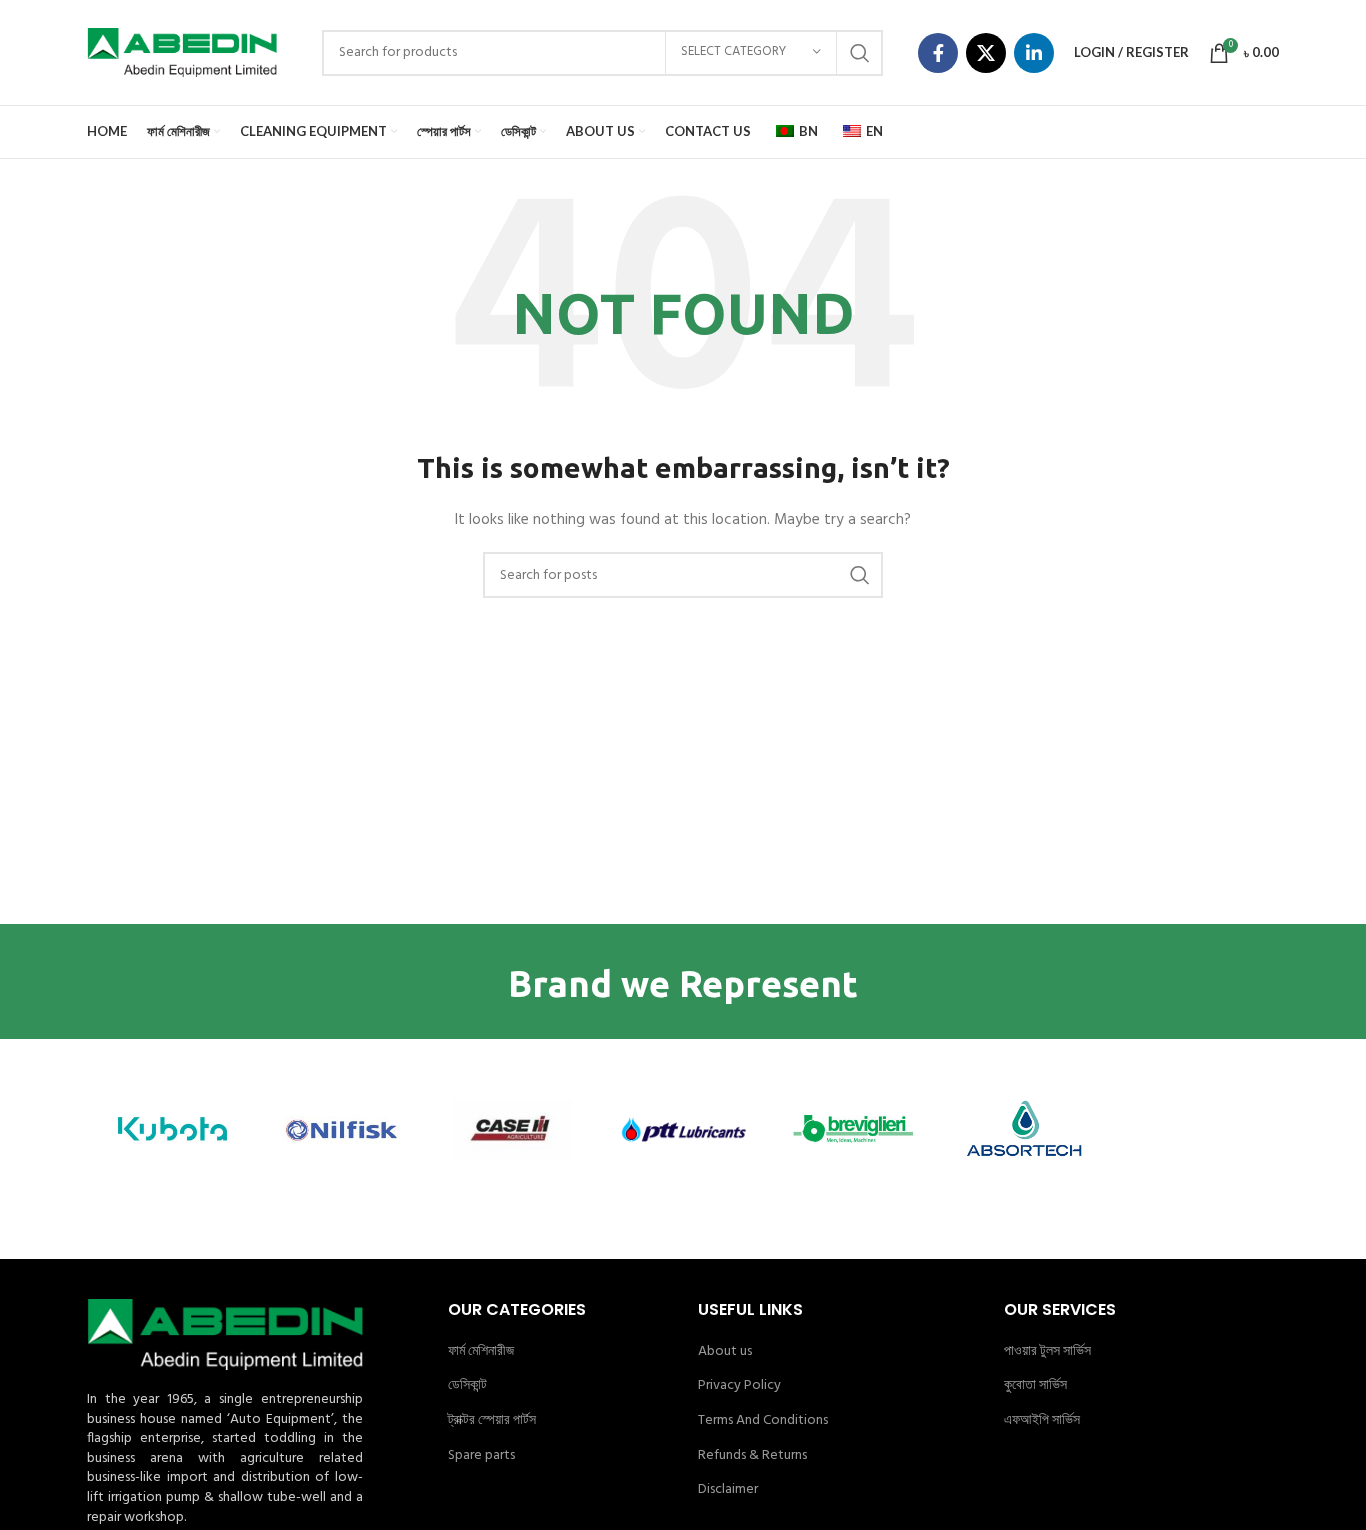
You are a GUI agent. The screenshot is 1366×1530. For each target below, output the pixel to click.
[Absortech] (1023, 1129)
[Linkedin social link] (1034, 53)
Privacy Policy (739, 1386)
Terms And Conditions (763, 1421)
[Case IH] (513, 1129)
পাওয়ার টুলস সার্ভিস (1047, 1352)
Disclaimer (728, 1490)
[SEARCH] (860, 53)
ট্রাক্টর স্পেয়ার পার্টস (492, 1421)
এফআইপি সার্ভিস (1042, 1421)
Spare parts (481, 1456)
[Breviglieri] (853, 1129)
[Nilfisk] (342, 1129)
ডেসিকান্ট (467, 1386)
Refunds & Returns (752, 1456)
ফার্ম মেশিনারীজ (481, 1352)
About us (725, 1352)
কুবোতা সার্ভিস (1035, 1386)
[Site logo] (182, 52)
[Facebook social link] (938, 53)
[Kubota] (172, 1129)
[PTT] (683, 1129)
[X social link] (986, 53)
